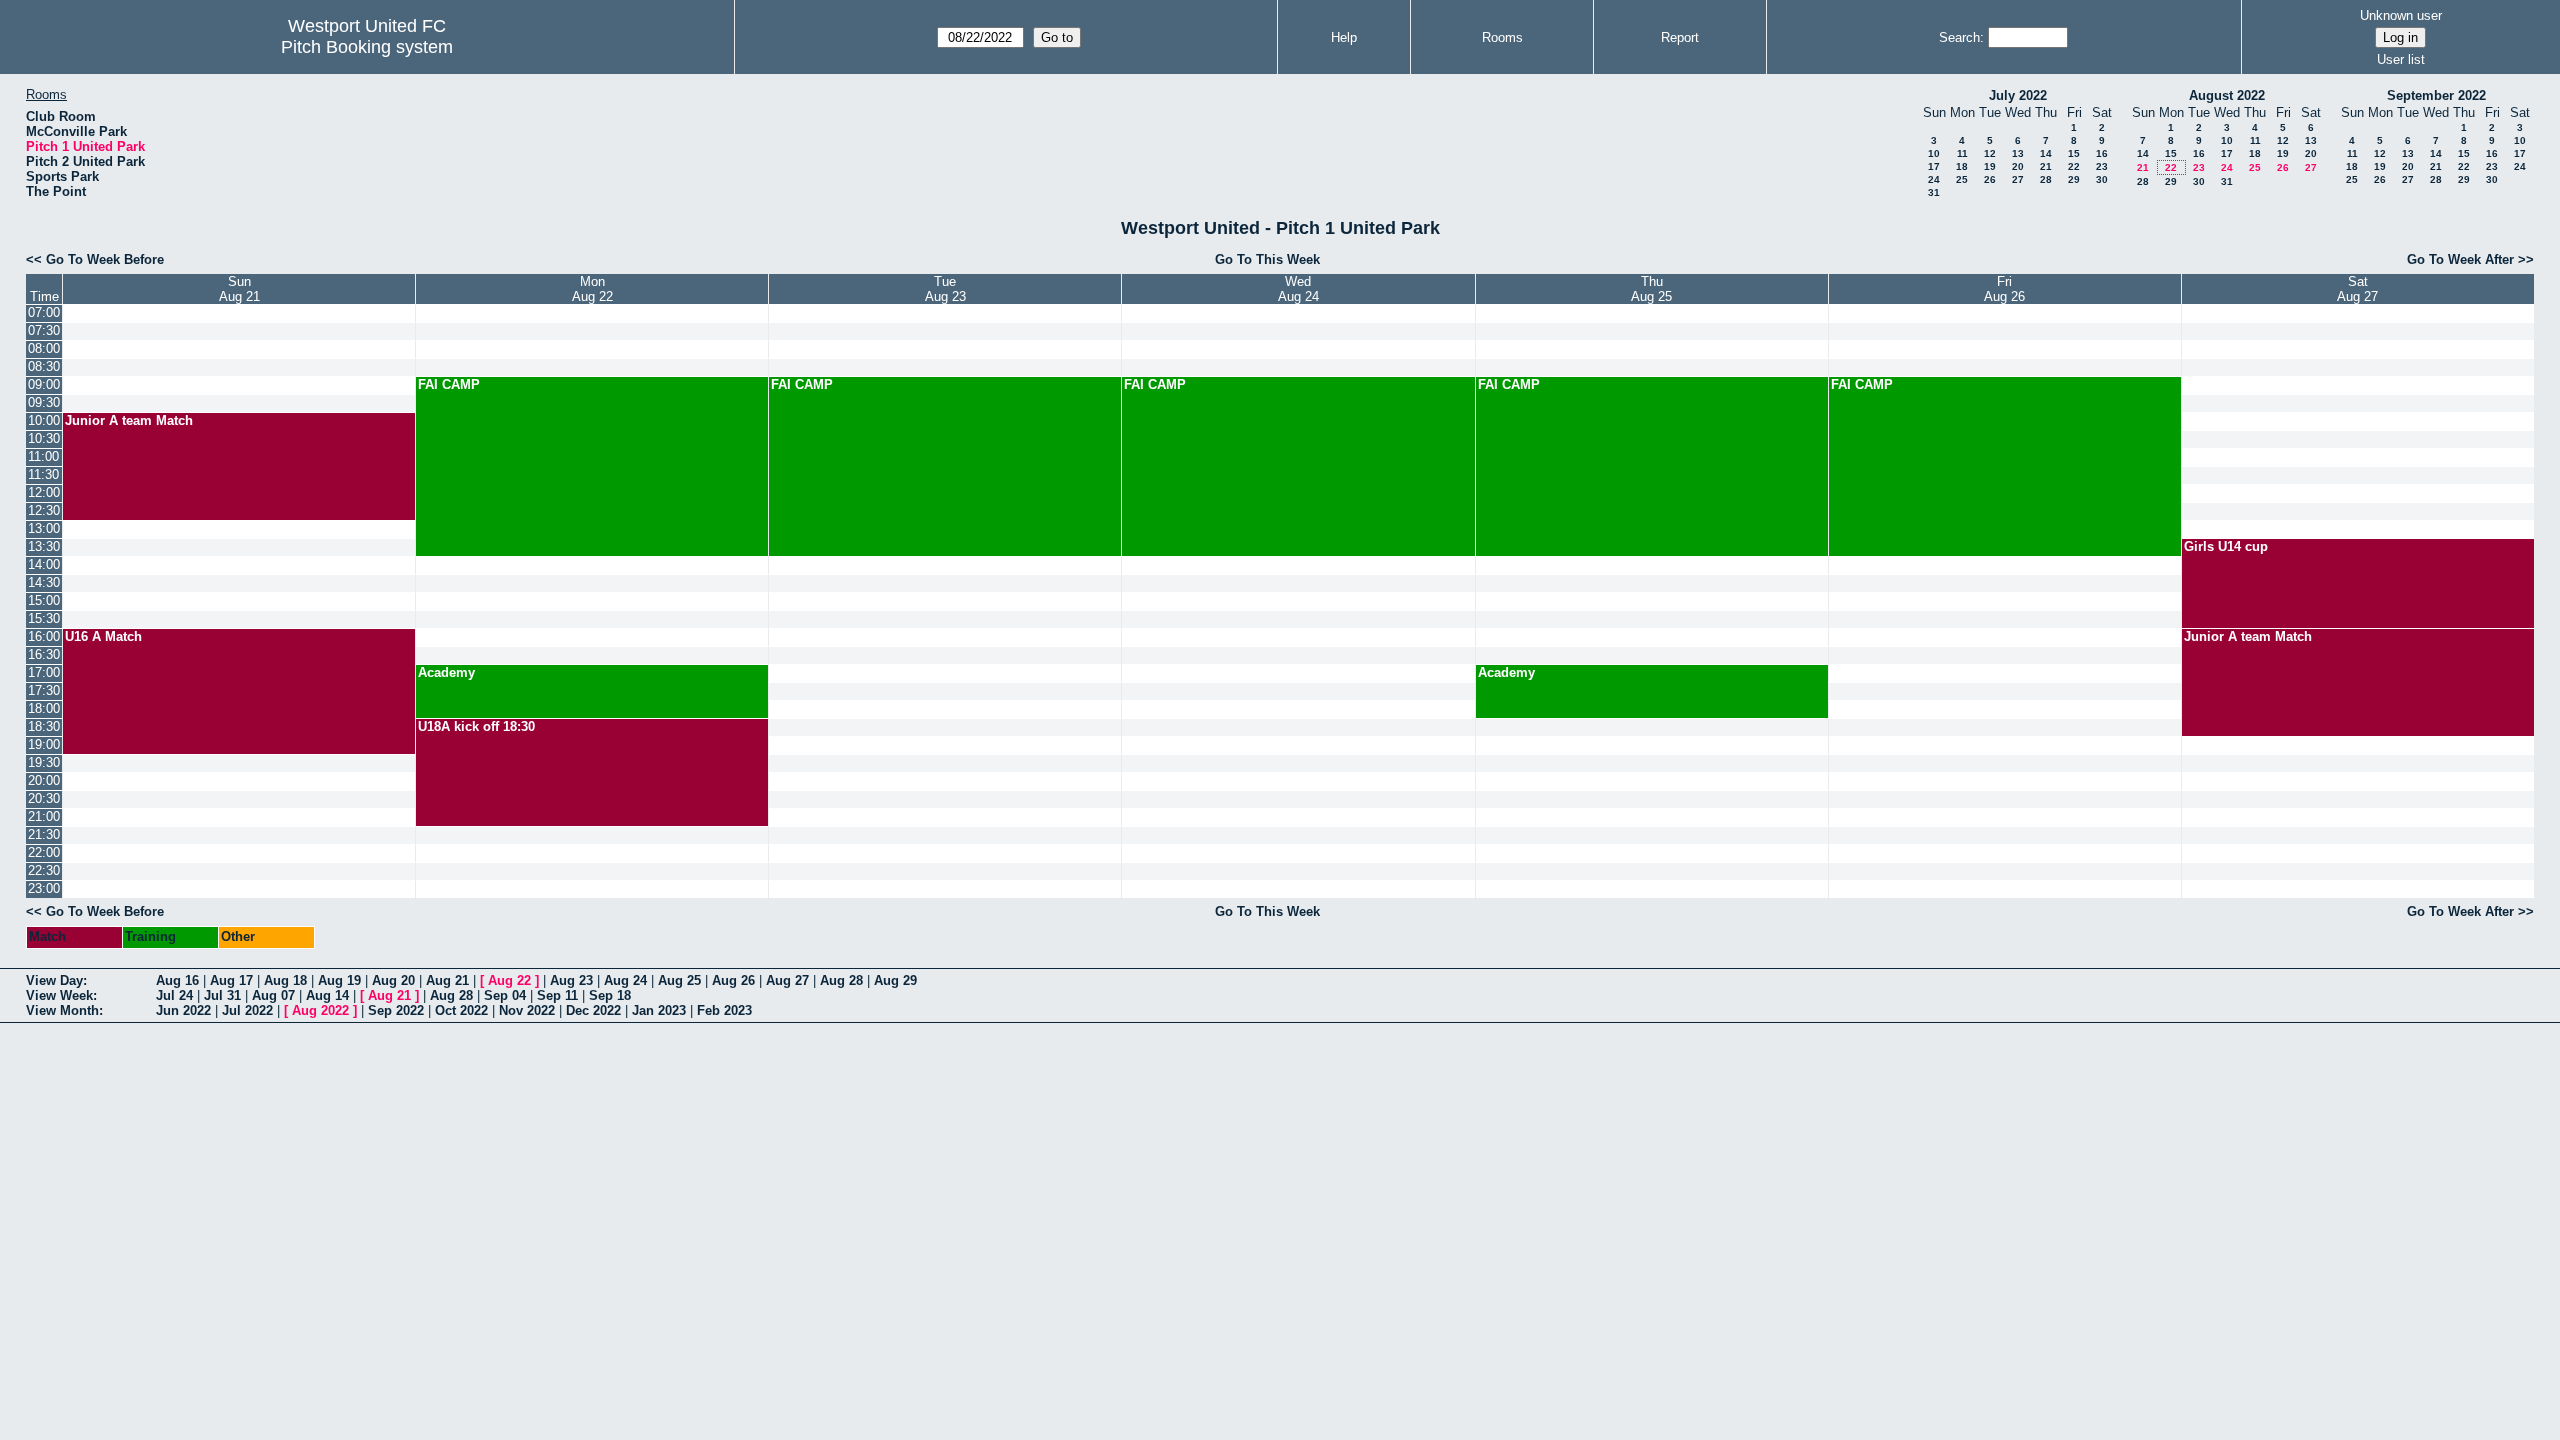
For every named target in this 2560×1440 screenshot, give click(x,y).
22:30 (44, 870)
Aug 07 (273, 995)
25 (1962, 179)
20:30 (44, 798)
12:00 (44, 492)
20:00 (44, 780)
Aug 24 (625, 980)
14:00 (44, 564)
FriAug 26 (2004, 289)
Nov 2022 (527, 1010)
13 (2018, 153)
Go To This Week (1267, 259)
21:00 (44, 816)
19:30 (44, 762)
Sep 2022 (396, 1010)
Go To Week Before (105, 259)
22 (2074, 166)
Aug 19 (339, 980)
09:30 (44, 402)
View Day (54, 980)
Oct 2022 (461, 1010)
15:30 (44, 618)
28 (2046, 179)
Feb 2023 (724, 1010)
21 (2046, 166)
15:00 (44, 600)
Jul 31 (222, 995)
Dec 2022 (593, 1010)
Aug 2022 (320, 1010)
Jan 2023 (659, 1010)
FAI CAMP (449, 384)
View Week (59, 995)
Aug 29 (895, 980)
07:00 (44, 312)
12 (1990, 153)
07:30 (44, 330)
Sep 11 (557, 995)
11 (1962, 153)
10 (1934, 153)
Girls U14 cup (2226, 546)
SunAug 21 (239, 289)
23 (2102, 166)
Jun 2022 (183, 1010)
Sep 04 (505, 995)
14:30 (44, 582)
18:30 (44, 726)
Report (1680, 37)
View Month (62, 1010)
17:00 (44, 672)
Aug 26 (733, 980)
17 (1934, 166)
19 (1990, 166)
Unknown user (2401, 15)
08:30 (44, 366)
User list (2401, 59)
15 (2074, 153)
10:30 (44, 438)
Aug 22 (509, 980)
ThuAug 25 (1651, 289)
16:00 (44, 636)
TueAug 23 (945, 289)
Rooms (1502, 37)
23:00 (44, 888)
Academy (446, 672)
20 (2018, 166)
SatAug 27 (2357, 289)
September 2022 (2436, 95)
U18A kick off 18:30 (476, 726)
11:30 (43, 474)
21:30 (44, 834)
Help (1344, 37)
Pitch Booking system (367, 47)
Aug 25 (679, 980)
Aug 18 (285, 980)
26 (1990, 179)
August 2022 (2227, 95)
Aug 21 (447, 980)
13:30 (44, 546)
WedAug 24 (1298, 289)
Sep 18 (610, 995)
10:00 (44, 420)
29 (2074, 179)
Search (1959, 37)
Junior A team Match (129, 420)
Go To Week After (2460, 259)
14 (2046, 153)
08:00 (44, 348)
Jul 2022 (247, 1010)
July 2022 (2018, 95)
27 (2018, 179)
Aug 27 (787, 980)
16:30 (44, 654)
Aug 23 (571, 980)
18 (1962, 166)
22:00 (44, 852)
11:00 (43, 456)
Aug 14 (327, 995)
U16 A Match (103, 636)
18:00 (44, 708)
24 (1934, 179)
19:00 (44, 744)
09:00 (44, 384)
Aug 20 (393, 980)
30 (2102, 179)
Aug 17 (231, 980)
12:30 (44, 510)
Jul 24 (174, 995)
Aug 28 (841, 980)
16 (2102, 153)
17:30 (44, 690)
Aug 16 (177, 980)
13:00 (44, 528)
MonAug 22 (592, 289)
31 (1934, 192)
